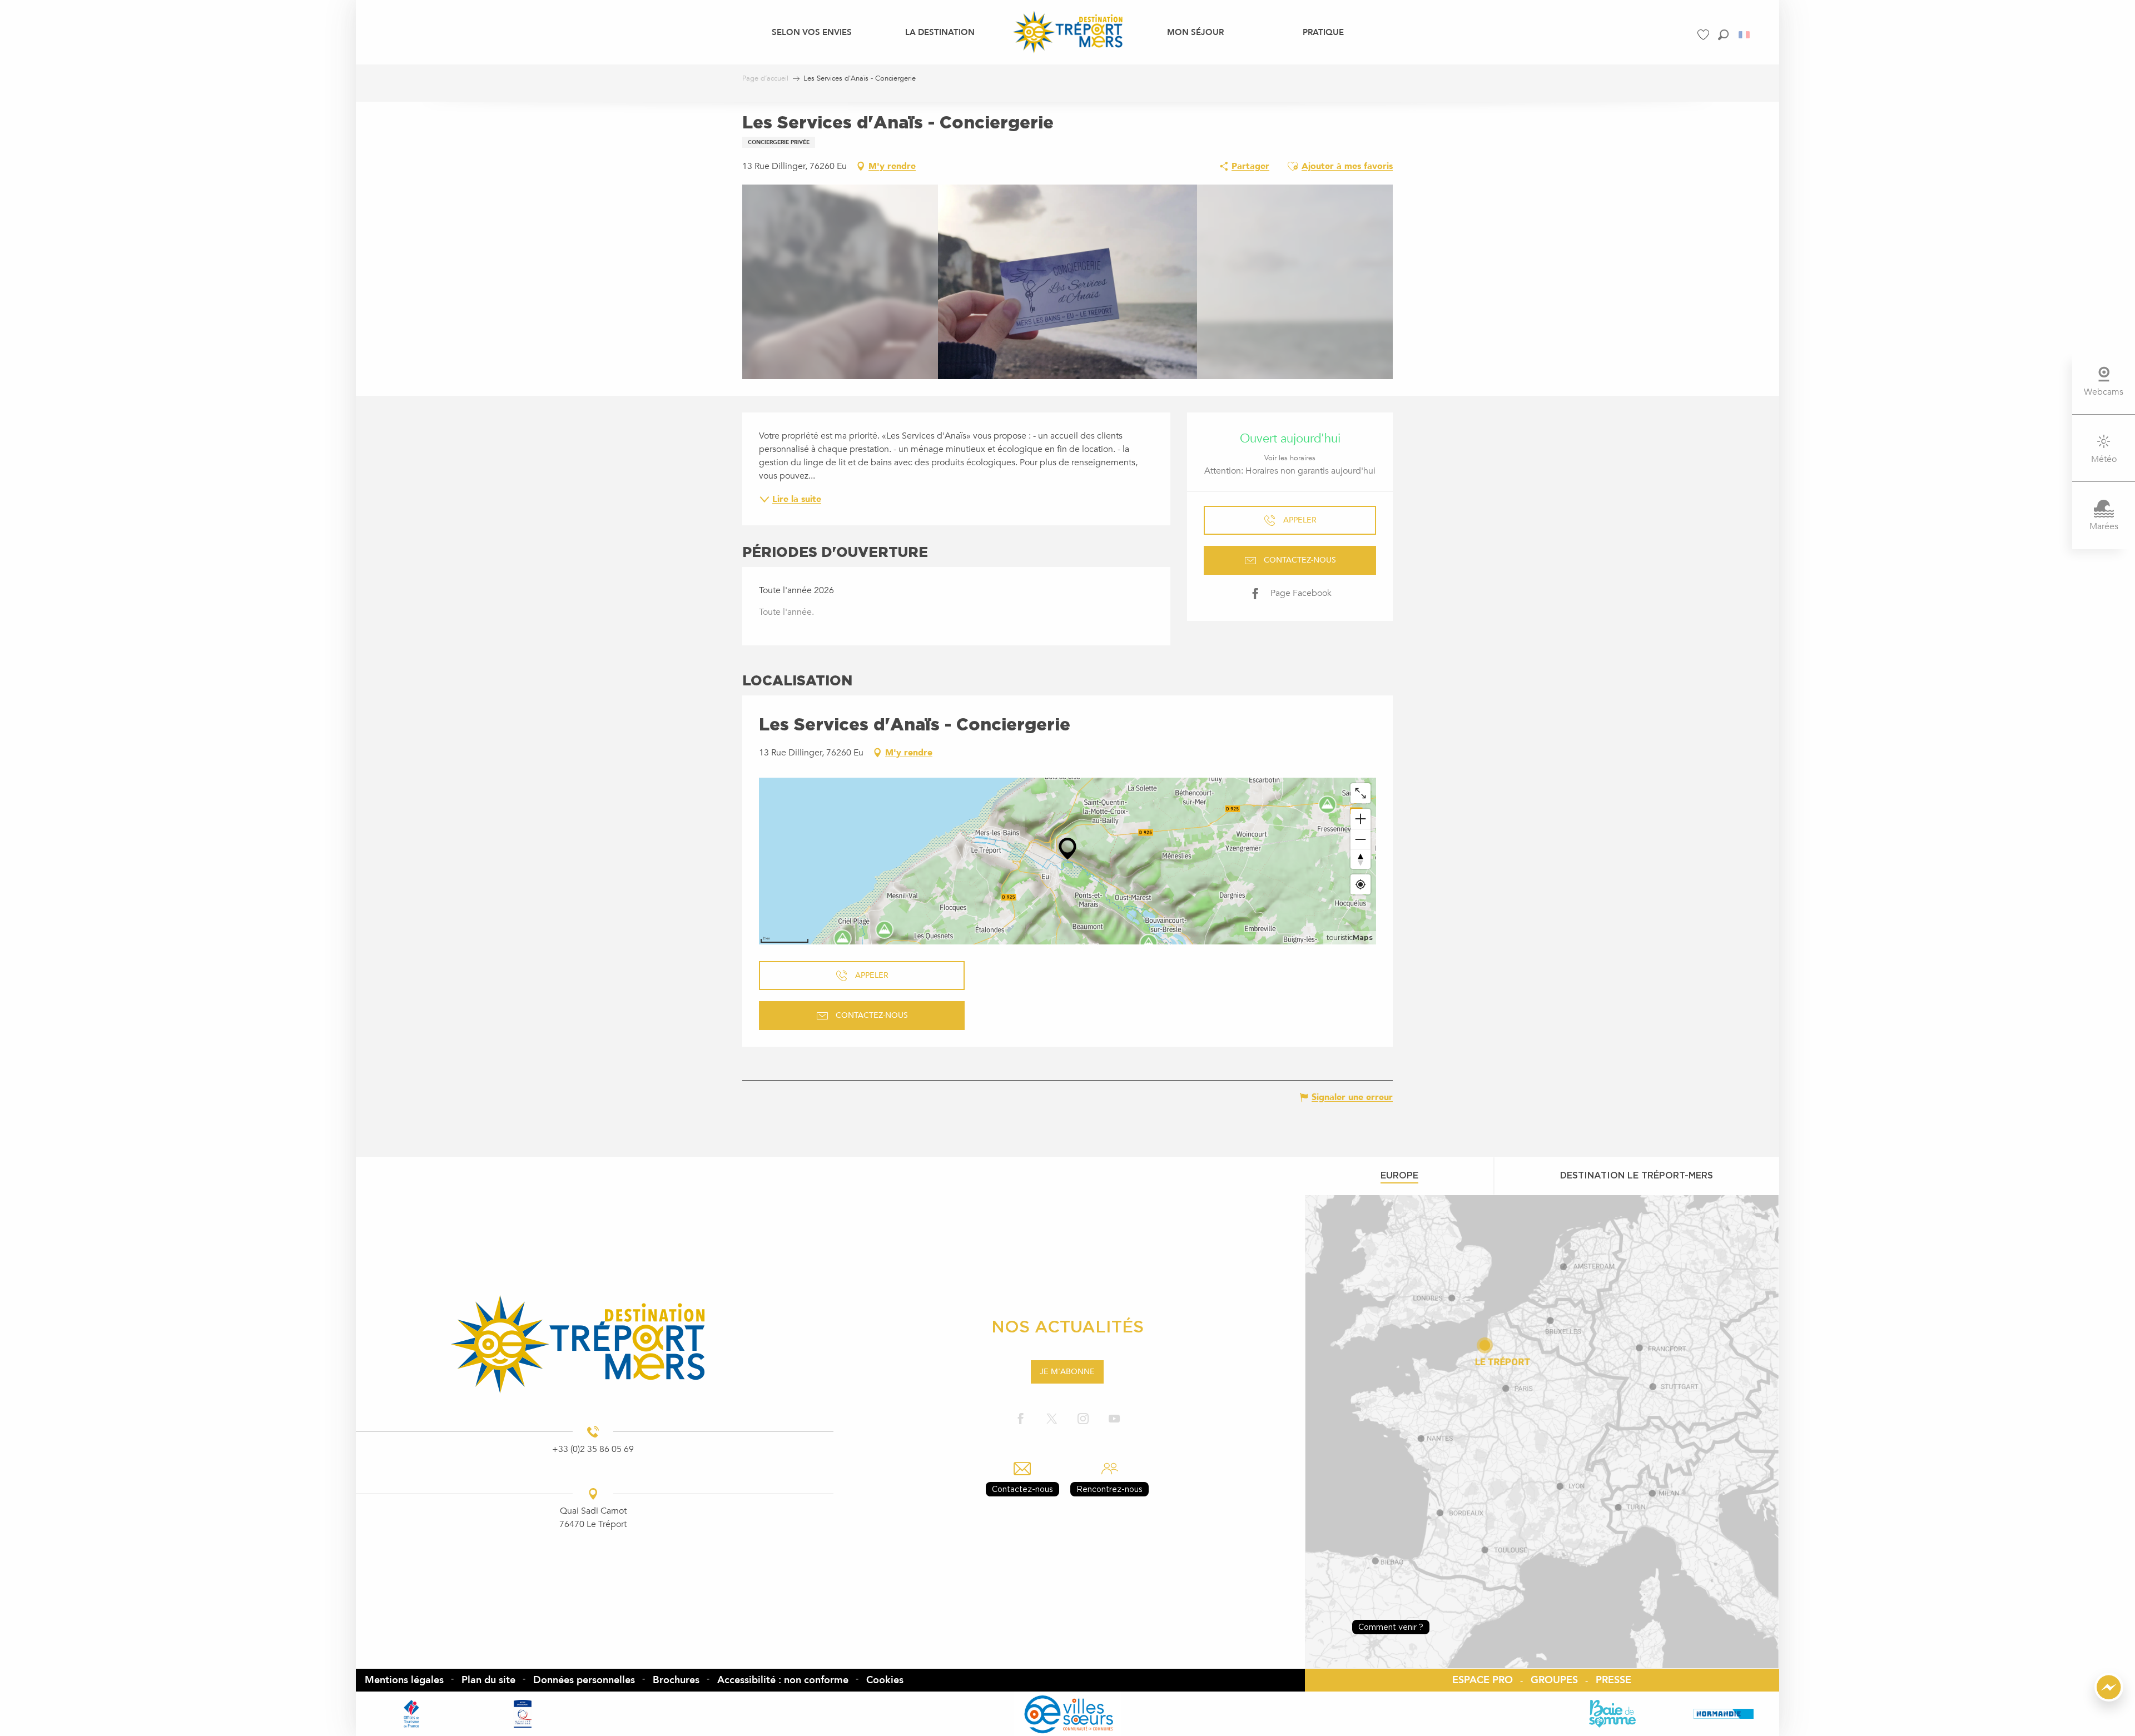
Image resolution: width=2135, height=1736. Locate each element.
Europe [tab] (1399, 1175)
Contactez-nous (1022, 1489)
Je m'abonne (1067, 1372)
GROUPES (1554, 1680)
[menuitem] (812, 32)
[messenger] (2109, 1699)
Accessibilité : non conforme (783, 1680)
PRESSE (1613, 1680)
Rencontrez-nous (1109, 1489)
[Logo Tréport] (593, 1344)
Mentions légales (404, 1680)
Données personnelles (584, 1680)
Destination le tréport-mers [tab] (1637, 1175)
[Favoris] (1705, 35)
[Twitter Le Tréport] (1052, 1419)
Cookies (885, 1680)
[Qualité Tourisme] (523, 1714)
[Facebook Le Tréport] (1021, 1419)
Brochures (676, 1680)
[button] (1723, 35)
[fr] (1745, 35)
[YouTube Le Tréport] (1114, 1419)
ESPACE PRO (1483, 1680)
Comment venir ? (1391, 1627)
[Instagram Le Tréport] (1083, 1419)
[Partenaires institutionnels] (411, 1714)
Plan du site (488, 1680)
